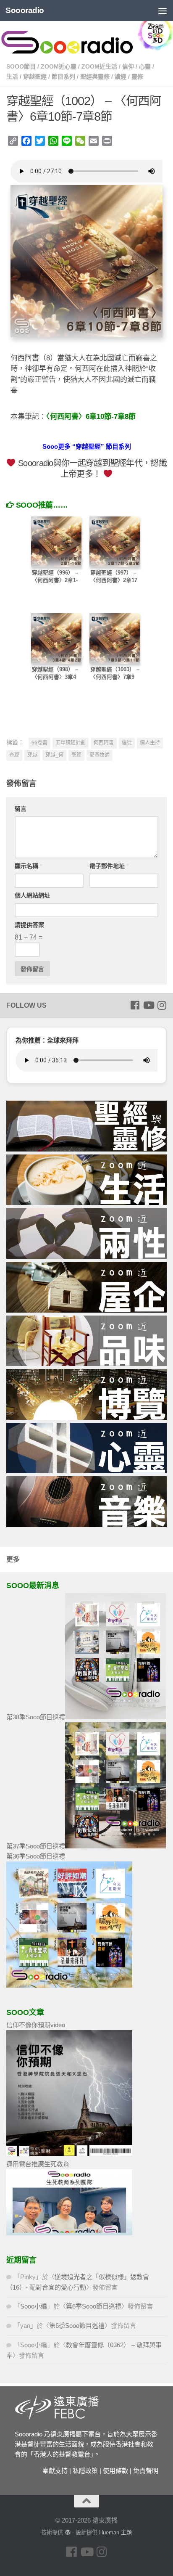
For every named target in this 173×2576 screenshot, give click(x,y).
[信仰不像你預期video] (69, 2154)
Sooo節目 (21, 66)
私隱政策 (85, 2471)
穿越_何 (54, 755)
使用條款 (115, 2471)
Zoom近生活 (99, 66)
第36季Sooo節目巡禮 (36, 1856)
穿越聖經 (35, 77)
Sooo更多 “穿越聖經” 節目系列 (87, 446)
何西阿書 (104, 743)
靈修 (137, 77)
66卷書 (39, 743)
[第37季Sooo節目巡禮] (115, 1846)
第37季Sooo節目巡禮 (36, 1846)
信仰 (128, 66)
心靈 (145, 66)
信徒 (127, 743)
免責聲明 (146, 2471)
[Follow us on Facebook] (135, 1005)
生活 (12, 77)
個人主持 (150, 743)
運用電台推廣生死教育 (38, 2164)
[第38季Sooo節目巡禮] (115, 1717)
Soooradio (25, 10)
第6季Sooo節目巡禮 (94, 2306)
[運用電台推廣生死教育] (69, 2233)
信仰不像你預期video (36, 2025)
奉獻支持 (55, 2471)
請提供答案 (29, 925)
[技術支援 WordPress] (67, 2532)
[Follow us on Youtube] (148, 1005)
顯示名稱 (28, 866)
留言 (21, 809)
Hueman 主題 (115, 2532)
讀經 (121, 77)
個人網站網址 (32, 895)
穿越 (32, 755)
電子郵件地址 (109, 866)
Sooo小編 (34, 2306)
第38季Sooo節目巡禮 (36, 1717)
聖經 (76, 755)
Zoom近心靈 (59, 66)
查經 (14, 755)
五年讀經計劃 (71, 743)
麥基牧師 (100, 755)
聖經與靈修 (95, 77)
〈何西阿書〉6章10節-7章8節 (91, 417)
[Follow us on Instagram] (162, 1005)
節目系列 (63, 77)
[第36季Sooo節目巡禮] (69, 1985)
